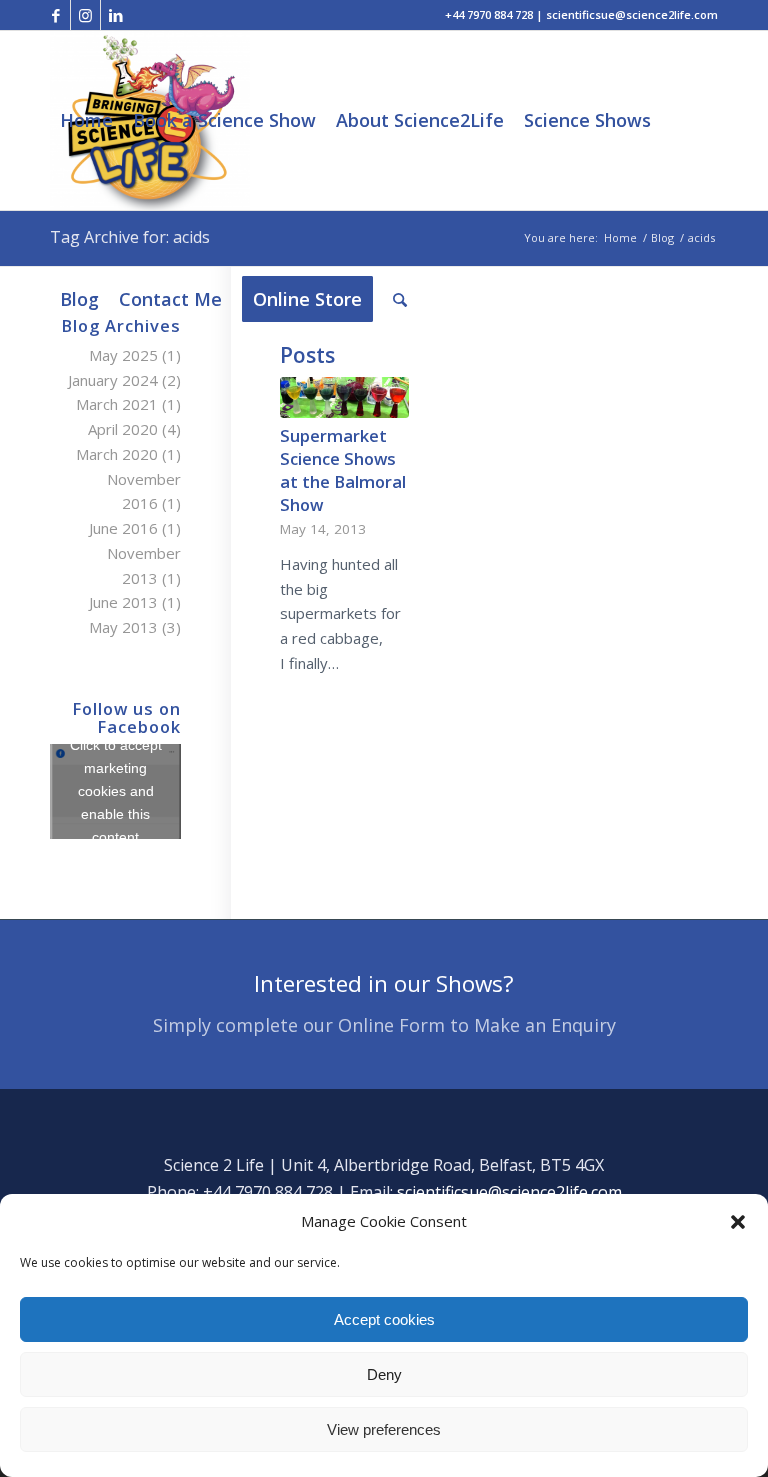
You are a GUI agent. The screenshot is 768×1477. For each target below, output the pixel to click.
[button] (738, 1222)
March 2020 (117, 454)
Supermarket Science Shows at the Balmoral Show (343, 470)
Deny (384, 1374)
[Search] (400, 299)
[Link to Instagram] (85, 15)
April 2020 (123, 429)
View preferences (384, 1429)
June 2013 (123, 602)
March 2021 (117, 404)
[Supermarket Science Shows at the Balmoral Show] (344, 397)
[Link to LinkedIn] (116, 15)
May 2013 (123, 627)
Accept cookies (384, 1319)
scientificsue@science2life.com (509, 1192)
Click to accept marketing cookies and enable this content (116, 791)
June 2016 (123, 528)
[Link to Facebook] (55, 15)
